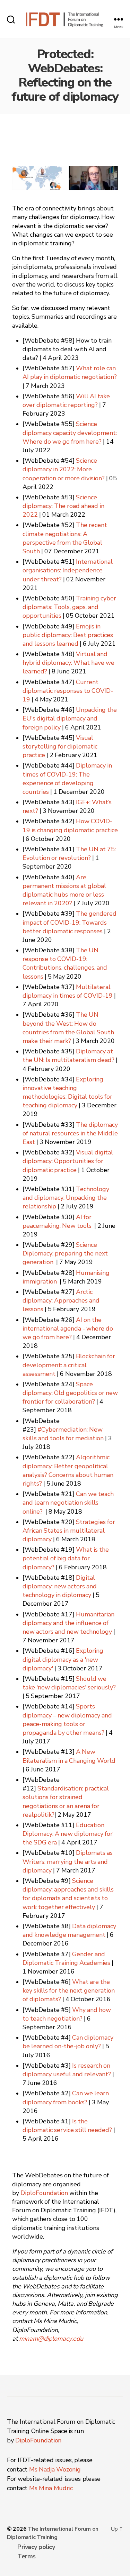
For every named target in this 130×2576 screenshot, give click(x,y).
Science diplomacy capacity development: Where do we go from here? (70, 433)
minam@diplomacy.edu (51, 2339)
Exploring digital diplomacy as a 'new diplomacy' (63, 1659)
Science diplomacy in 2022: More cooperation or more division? (64, 469)
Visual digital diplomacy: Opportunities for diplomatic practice (68, 1161)
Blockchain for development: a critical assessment (69, 1365)
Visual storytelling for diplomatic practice (60, 747)
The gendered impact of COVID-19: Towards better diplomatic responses (70, 922)
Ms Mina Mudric (51, 2488)
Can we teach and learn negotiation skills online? (68, 1503)
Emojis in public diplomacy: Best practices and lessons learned (68, 635)
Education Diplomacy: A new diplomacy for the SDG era (68, 1834)
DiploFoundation (44, 2193)
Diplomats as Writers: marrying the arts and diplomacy (68, 1862)
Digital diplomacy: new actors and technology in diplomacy (60, 1586)
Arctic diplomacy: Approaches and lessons (61, 1301)
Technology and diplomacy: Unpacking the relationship (66, 1198)
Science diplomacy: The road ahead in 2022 (63, 506)
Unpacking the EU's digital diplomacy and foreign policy (70, 719)
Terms (27, 2556)
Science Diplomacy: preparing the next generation (65, 1254)
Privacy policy (36, 2547)
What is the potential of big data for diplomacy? (66, 1558)
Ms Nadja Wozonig (55, 2469)
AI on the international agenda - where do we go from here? (68, 1329)
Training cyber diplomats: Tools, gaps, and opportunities (69, 607)
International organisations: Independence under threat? (68, 570)
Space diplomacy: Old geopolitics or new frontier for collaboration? (70, 1393)
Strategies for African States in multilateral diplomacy (69, 1531)
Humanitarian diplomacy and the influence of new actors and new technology (68, 1623)
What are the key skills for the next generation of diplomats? (69, 1991)
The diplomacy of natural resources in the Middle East (70, 1133)
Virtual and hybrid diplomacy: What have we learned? (68, 663)
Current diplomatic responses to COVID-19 (68, 691)
